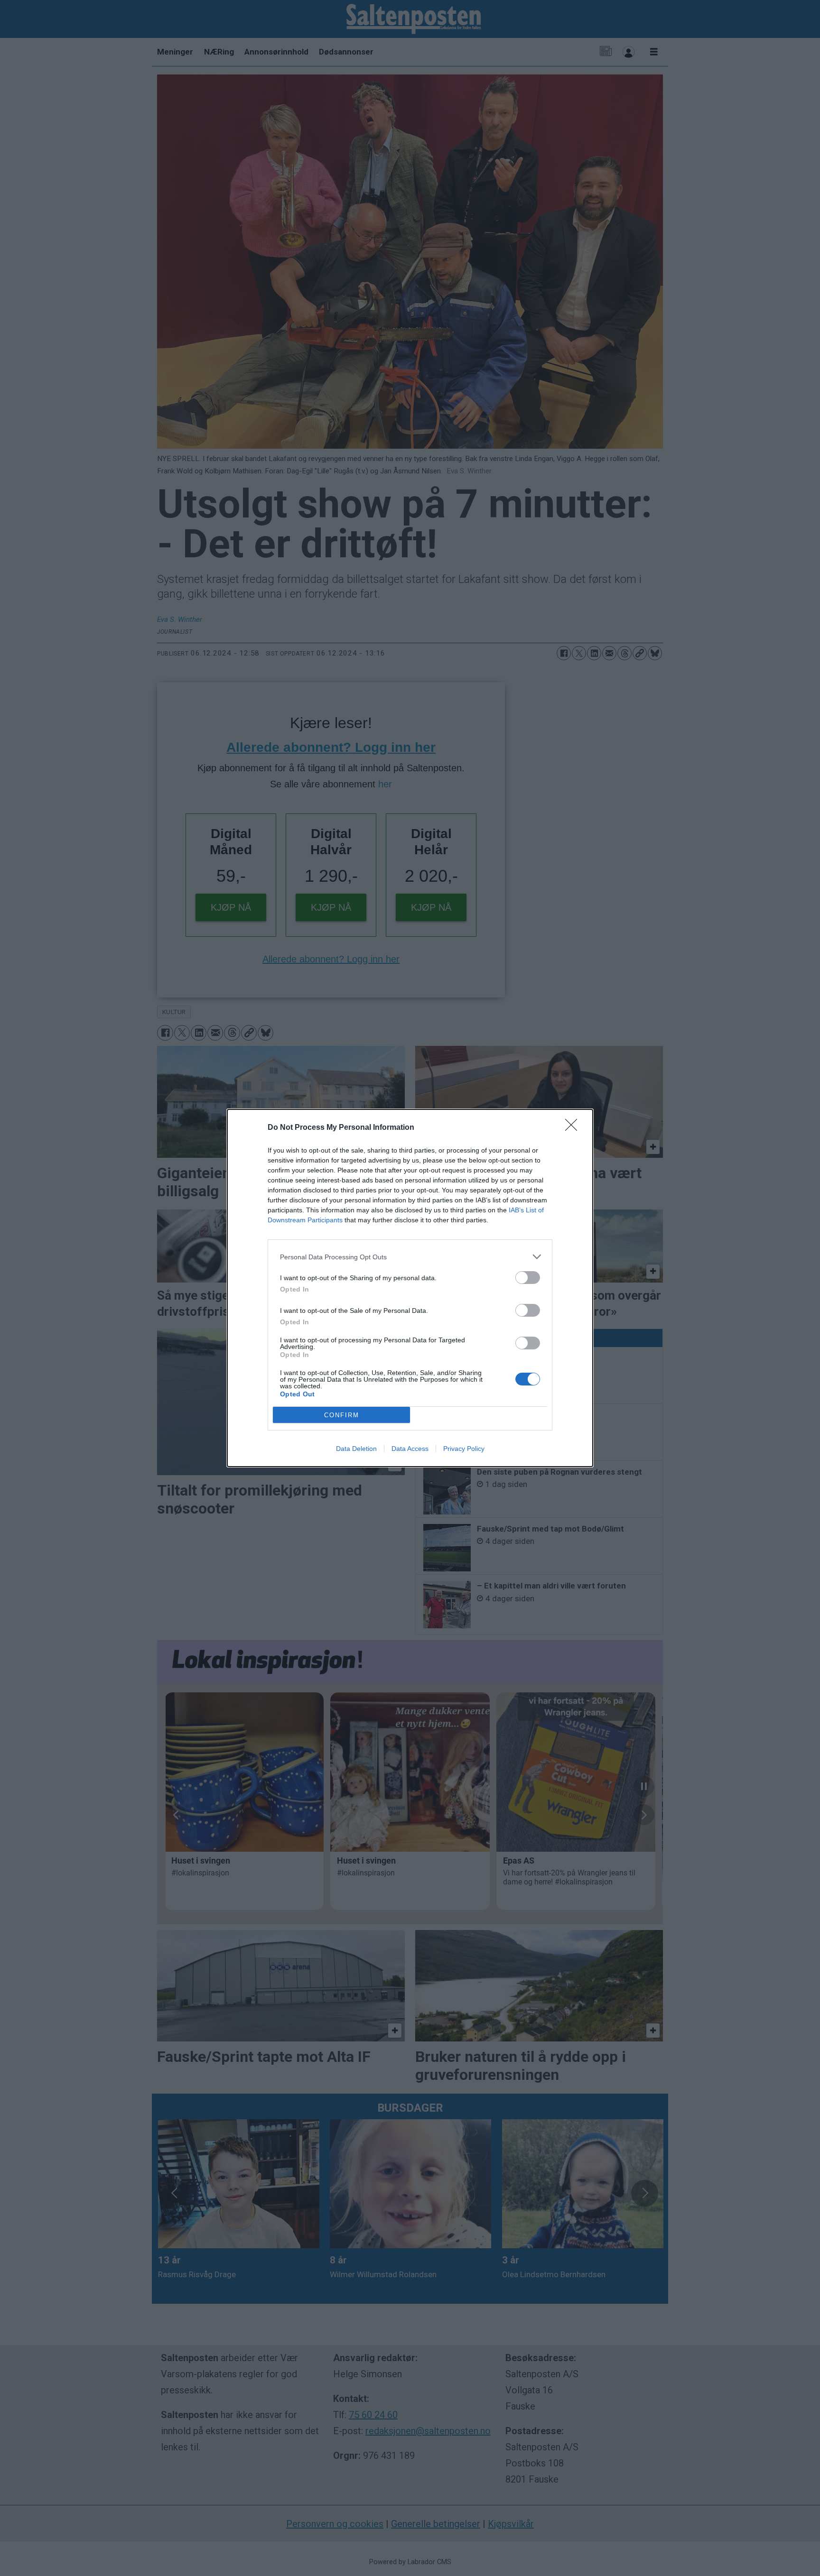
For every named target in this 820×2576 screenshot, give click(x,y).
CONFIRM (342, 1415)
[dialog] (410, 1288)
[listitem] (410, 1257)
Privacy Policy (464, 1449)
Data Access (410, 1449)
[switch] (528, 1278)
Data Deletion (356, 1449)
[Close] (574, 1128)
